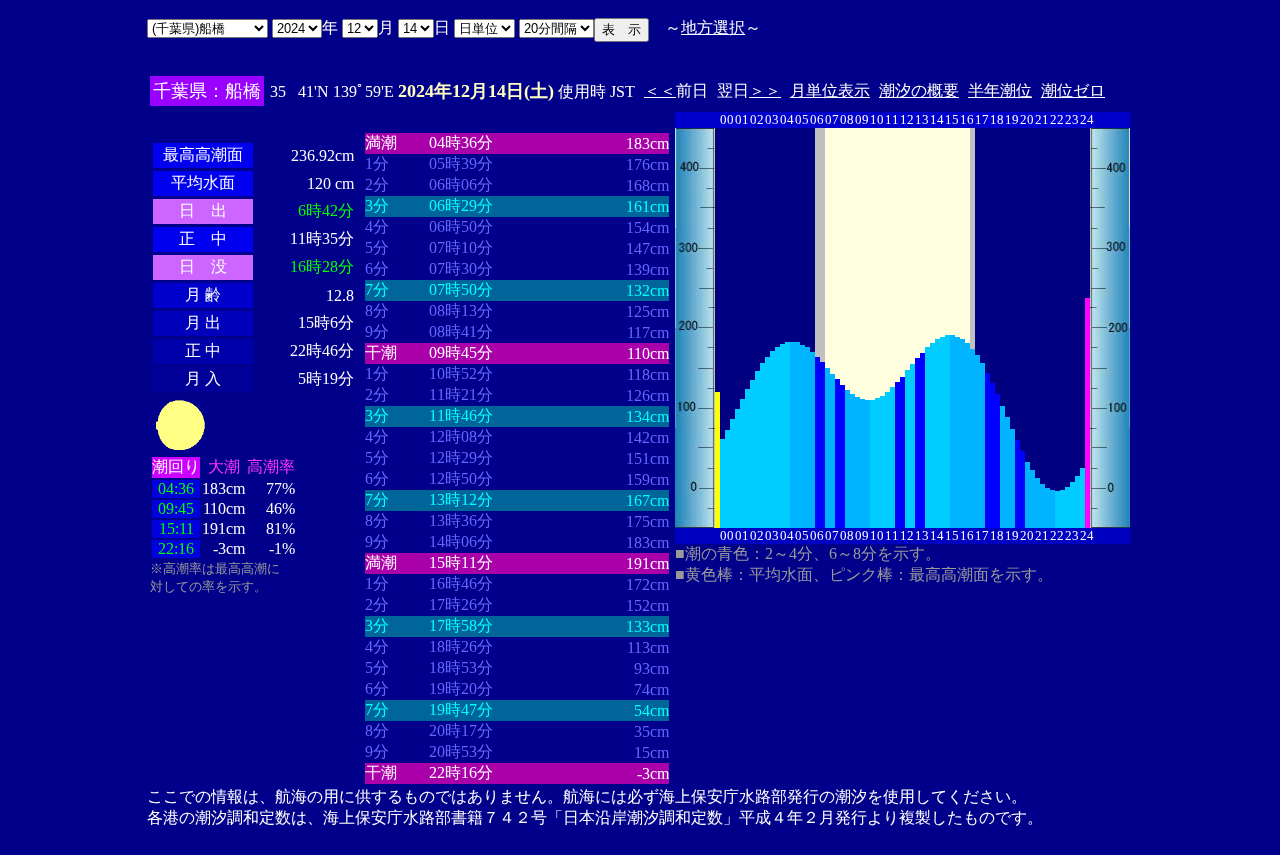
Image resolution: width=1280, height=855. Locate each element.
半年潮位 (1000, 90)
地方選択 (713, 27)
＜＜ (660, 90)
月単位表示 (830, 90)
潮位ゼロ (1073, 90)
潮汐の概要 (919, 90)
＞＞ (765, 90)
